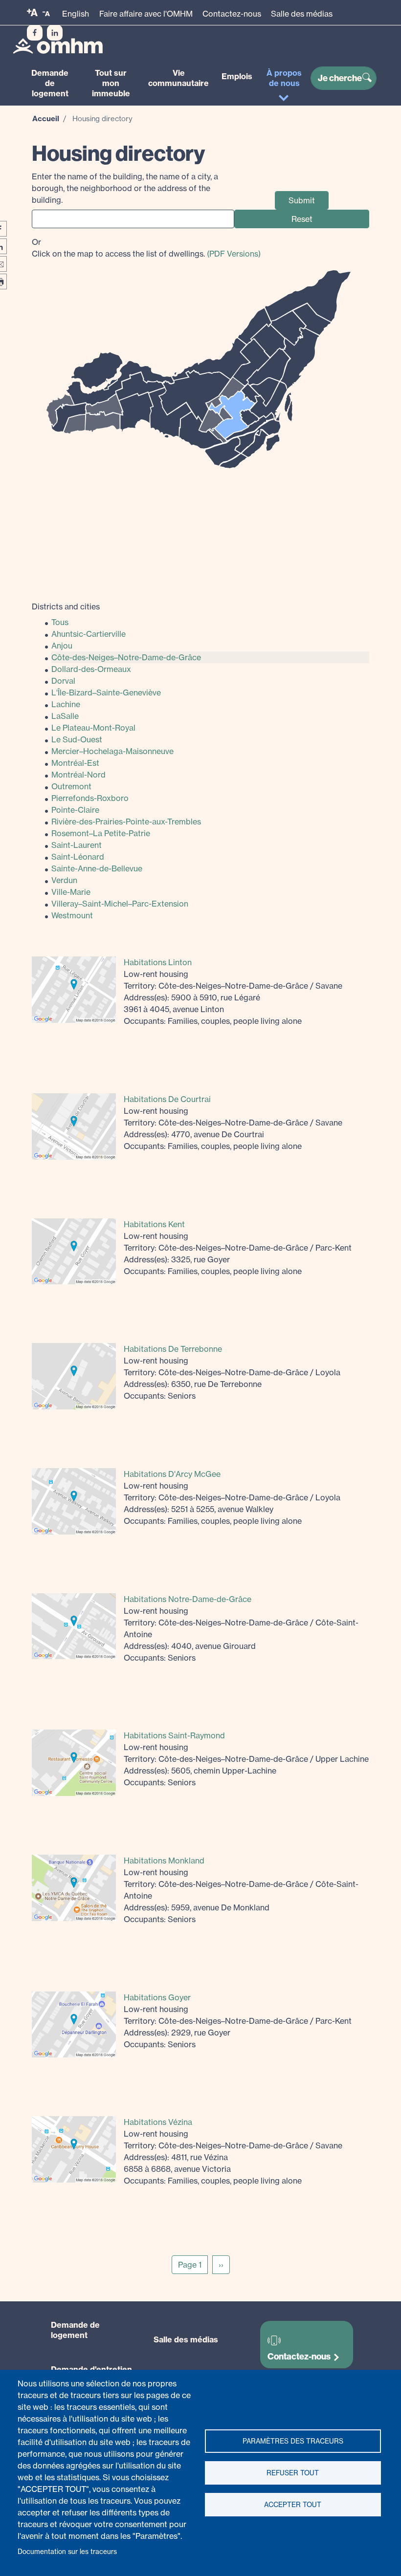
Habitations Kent (154, 1224)
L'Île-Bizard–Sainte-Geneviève (106, 693)
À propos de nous (284, 78)
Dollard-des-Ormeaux (91, 669)
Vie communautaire (178, 78)
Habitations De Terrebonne (173, 1349)
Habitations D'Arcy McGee (172, 1474)
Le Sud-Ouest (77, 739)
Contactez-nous (232, 14)
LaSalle (65, 716)
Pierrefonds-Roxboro (90, 798)
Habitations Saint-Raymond (174, 1735)
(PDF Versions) (234, 254)
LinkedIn (55, 33)
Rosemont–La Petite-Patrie (101, 833)
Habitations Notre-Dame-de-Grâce (188, 1599)
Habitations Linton (158, 962)
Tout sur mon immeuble (111, 83)
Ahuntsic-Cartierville (89, 634)
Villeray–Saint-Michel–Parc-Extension (120, 904)
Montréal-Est (75, 763)
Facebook (35, 33)
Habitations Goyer (157, 1997)
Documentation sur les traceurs (67, 2552)
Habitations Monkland (164, 1861)
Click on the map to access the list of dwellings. (146, 248)
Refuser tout (293, 2473)
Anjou (62, 646)
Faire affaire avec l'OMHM (146, 14)
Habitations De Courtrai (167, 1099)
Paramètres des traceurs (293, 2441)
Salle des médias (302, 14)
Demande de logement (50, 83)
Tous (60, 622)
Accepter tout (293, 2505)
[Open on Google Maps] (74, 989)
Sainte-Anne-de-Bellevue (97, 868)
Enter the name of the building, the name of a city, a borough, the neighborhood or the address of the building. (125, 188)
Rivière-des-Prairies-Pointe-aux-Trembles (126, 822)
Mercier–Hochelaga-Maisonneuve (112, 751)
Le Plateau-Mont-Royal (93, 728)
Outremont (71, 786)
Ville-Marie (71, 892)
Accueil (46, 119)
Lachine (66, 704)
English (76, 14)
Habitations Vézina (158, 2122)
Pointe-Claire (75, 810)
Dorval (63, 681)
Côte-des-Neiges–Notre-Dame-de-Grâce (126, 657)
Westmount (72, 915)
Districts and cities (66, 606)
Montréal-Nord (78, 775)
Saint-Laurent (77, 845)
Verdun (64, 880)
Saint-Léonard (78, 857)
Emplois (237, 76)
